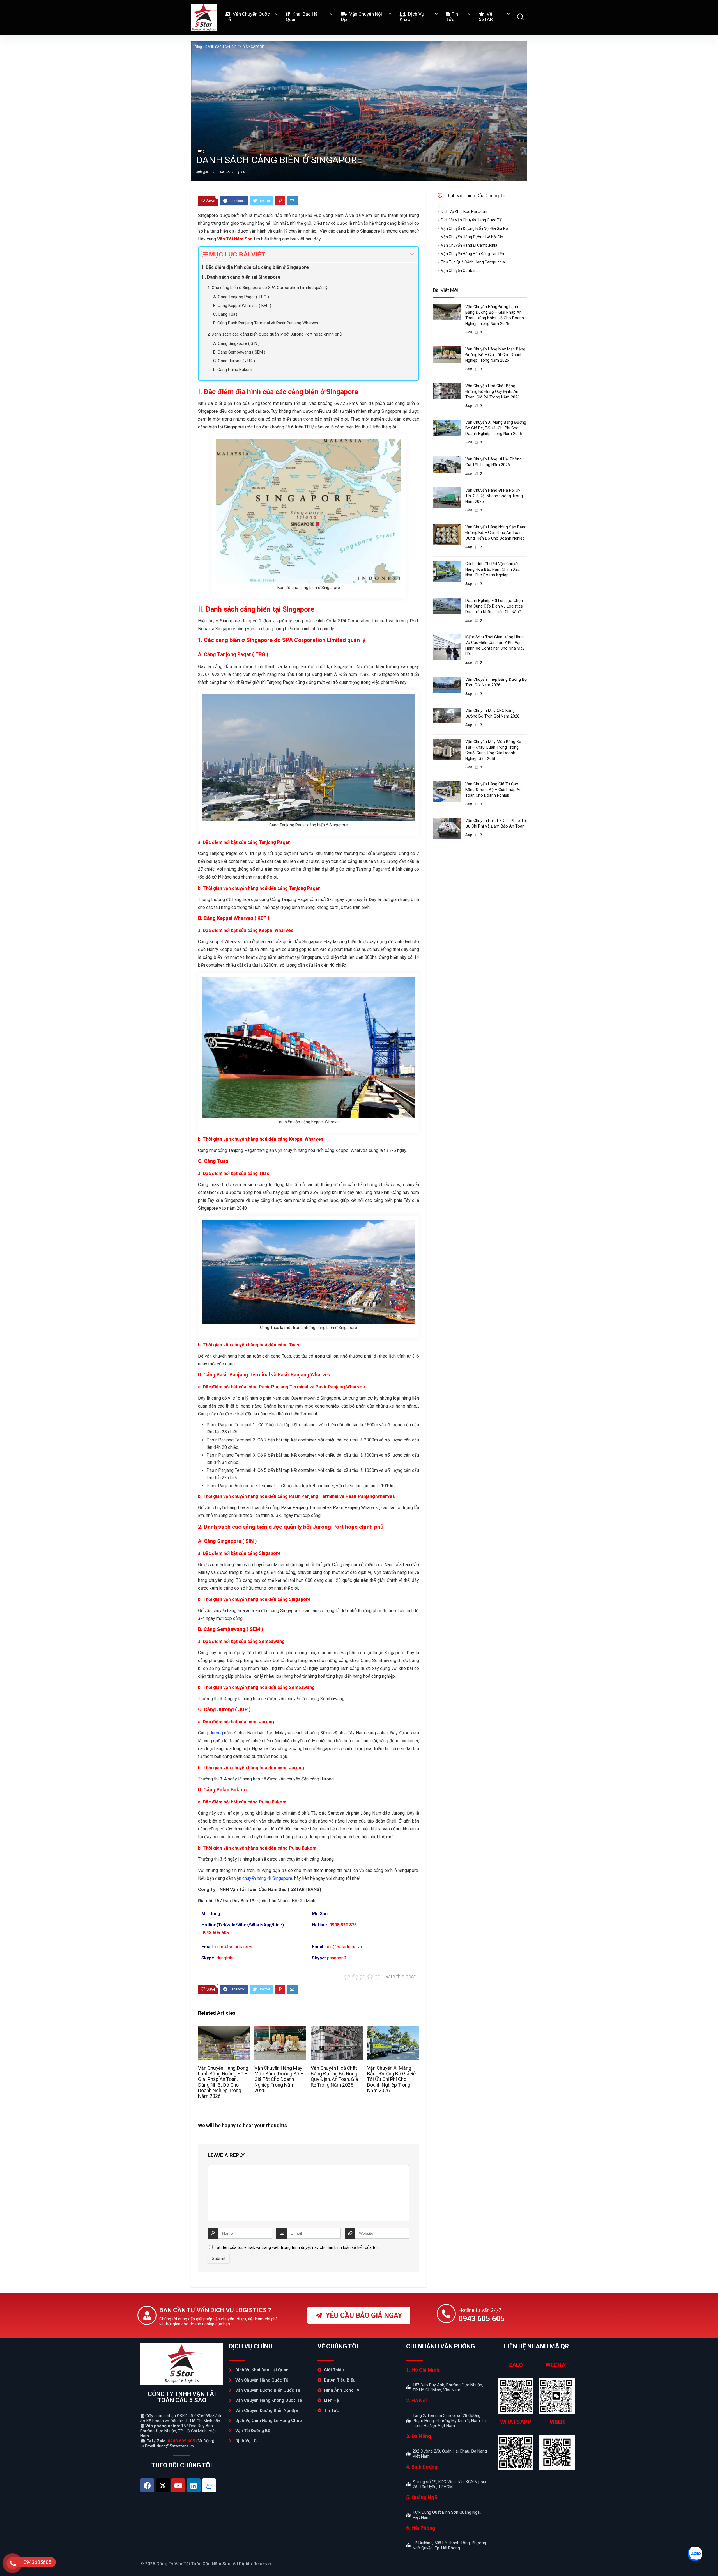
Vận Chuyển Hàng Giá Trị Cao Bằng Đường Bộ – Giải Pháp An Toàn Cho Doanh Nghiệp (493, 790)
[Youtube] (178, 2485)
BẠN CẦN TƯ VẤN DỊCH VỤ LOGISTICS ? (215, 2310)
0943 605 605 (181, 2441)
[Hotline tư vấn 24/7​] (446, 2314)
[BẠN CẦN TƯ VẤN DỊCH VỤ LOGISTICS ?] (147, 2315)
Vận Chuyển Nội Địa (361, 17)
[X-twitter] (163, 2485)
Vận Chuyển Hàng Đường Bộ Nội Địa (472, 237)
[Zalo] (209, 2485)
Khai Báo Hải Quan (302, 17)
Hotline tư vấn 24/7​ (480, 2310)
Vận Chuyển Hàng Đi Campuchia (469, 245)
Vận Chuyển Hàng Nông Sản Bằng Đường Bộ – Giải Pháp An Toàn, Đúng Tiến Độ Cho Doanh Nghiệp (496, 533)
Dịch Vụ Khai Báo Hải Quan (464, 212)
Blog (198, 47)
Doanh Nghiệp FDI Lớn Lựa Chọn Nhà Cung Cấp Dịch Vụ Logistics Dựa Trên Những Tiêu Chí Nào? (494, 606)
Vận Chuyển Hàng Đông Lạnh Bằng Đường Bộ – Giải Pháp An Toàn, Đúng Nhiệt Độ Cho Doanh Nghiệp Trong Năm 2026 (223, 2082)
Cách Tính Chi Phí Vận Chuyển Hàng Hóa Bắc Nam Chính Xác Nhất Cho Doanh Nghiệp (493, 569)
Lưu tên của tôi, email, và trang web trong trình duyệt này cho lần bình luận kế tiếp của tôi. (296, 2247)
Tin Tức (452, 17)
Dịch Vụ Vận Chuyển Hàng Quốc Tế (471, 220)
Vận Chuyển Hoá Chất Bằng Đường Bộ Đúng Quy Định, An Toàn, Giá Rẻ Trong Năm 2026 (334, 2077)
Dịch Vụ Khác (412, 17)
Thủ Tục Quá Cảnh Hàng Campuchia (473, 262)
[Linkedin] (194, 2485)
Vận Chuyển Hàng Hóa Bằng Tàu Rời (472, 254)
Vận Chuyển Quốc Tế (248, 17)
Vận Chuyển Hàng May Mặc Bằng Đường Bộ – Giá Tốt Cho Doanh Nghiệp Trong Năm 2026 (279, 2079)
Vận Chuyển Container (461, 271)
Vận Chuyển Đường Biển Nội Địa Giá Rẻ (474, 228)
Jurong (216, 1733)
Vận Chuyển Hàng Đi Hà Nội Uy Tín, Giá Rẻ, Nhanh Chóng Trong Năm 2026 (494, 496)
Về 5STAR (486, 17)
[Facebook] (147, 2485)
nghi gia (202, 172)
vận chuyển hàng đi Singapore (263, 1878)
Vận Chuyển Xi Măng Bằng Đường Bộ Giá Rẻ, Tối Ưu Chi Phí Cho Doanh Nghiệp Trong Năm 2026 (392, 2079)
